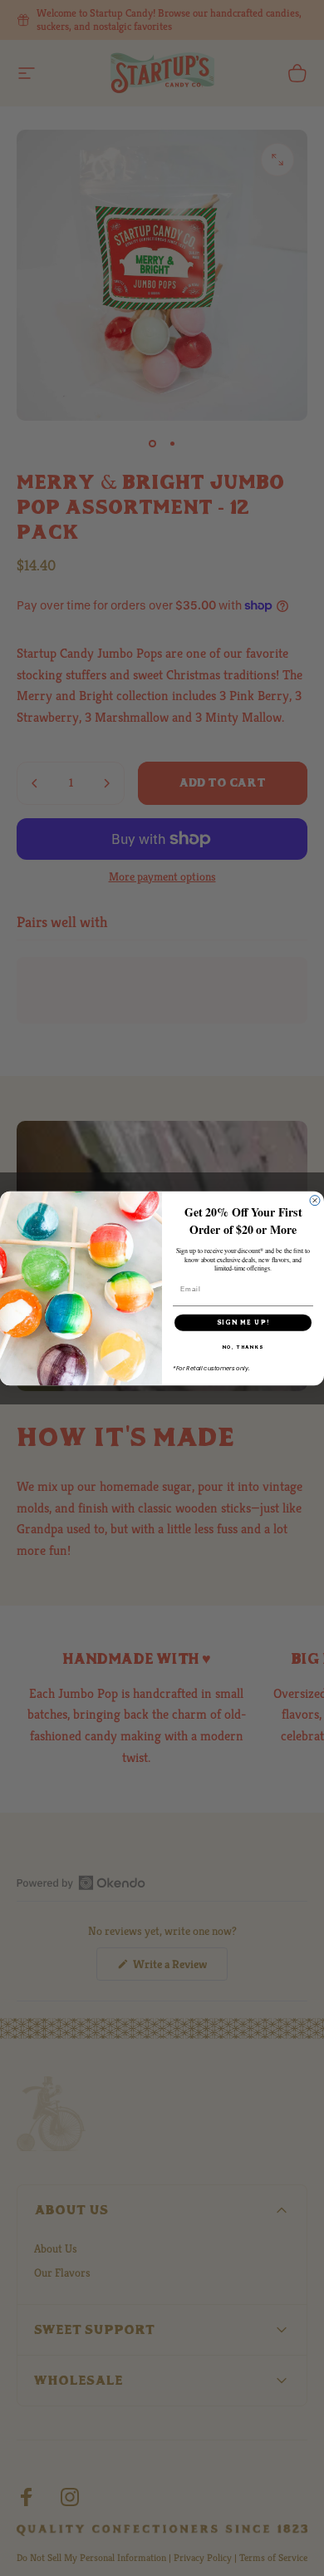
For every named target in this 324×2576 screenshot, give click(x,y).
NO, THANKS (243, 1347)
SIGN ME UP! (243, 1322)
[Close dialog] (315, 1200)
